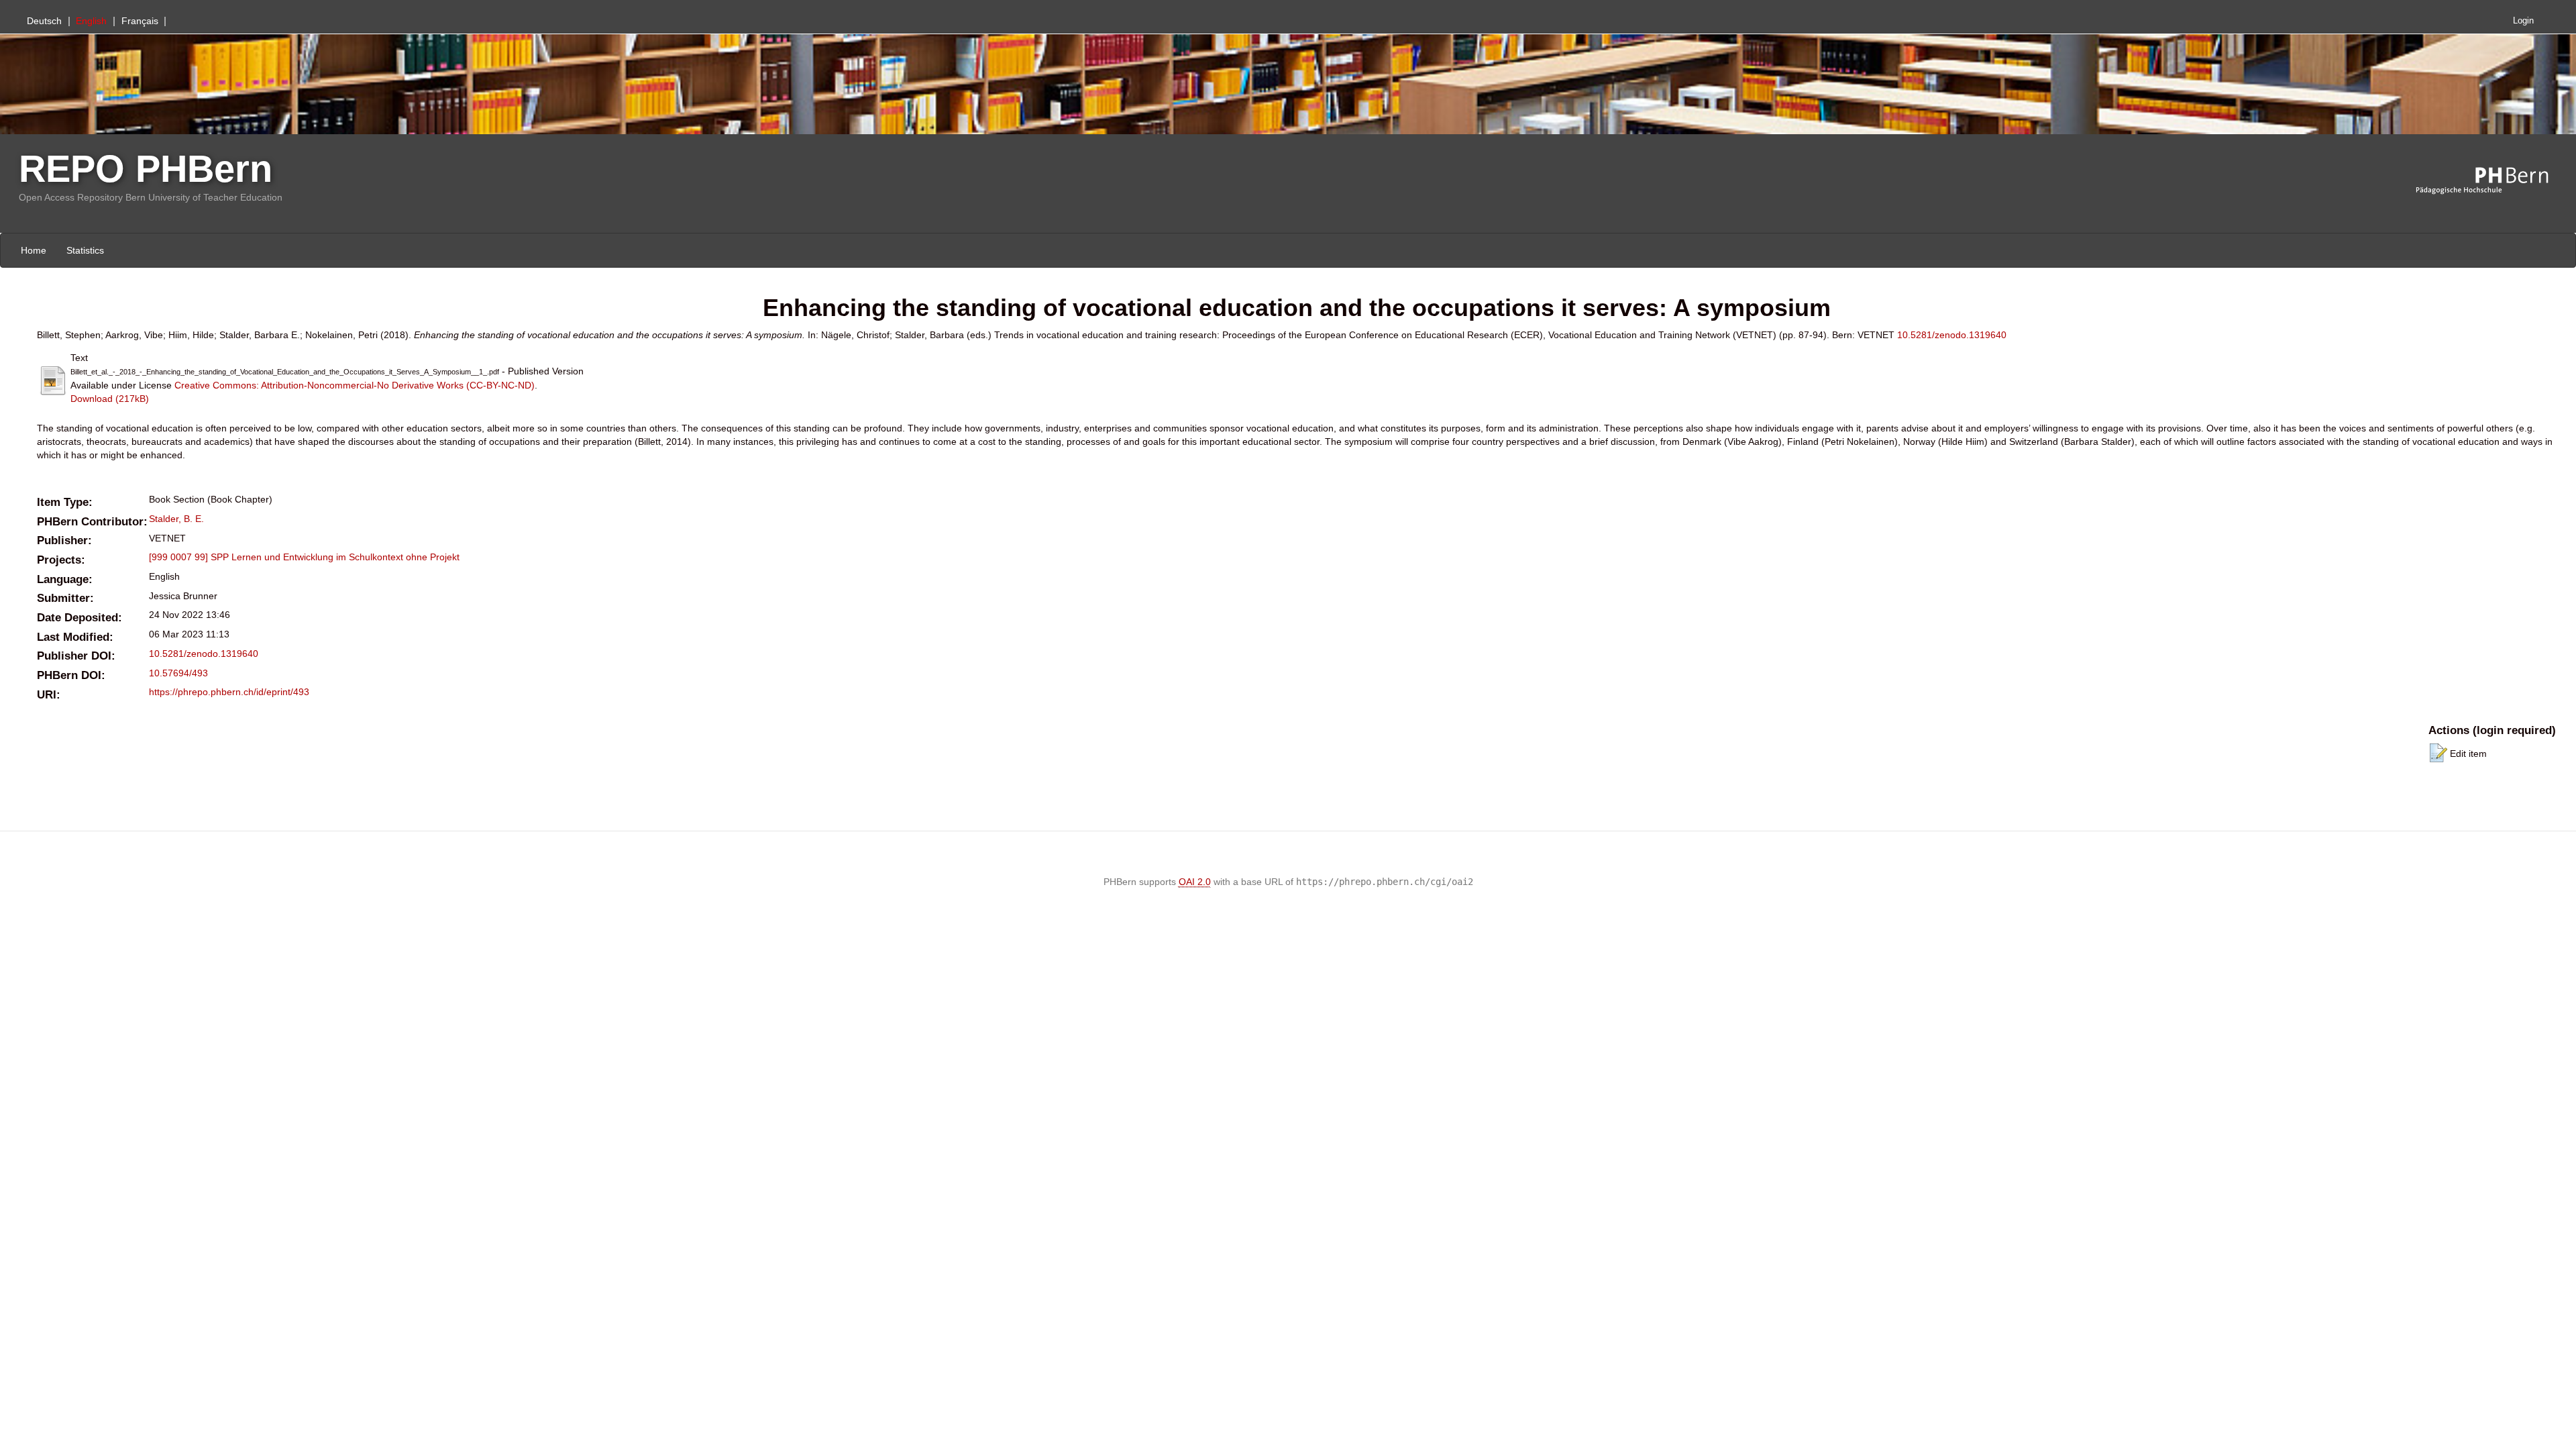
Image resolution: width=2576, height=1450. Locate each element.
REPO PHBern (146, 169)
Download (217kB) (110, 399)
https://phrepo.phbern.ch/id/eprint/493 (229, 692)
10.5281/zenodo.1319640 (1952, 335)
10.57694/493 (178, 673)
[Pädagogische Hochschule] (2492, 181)
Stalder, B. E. (176, 519)
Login (2523, 21)
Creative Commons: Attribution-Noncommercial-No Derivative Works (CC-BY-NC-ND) (355, 385)
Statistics (85, 250)
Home (34, 250)
